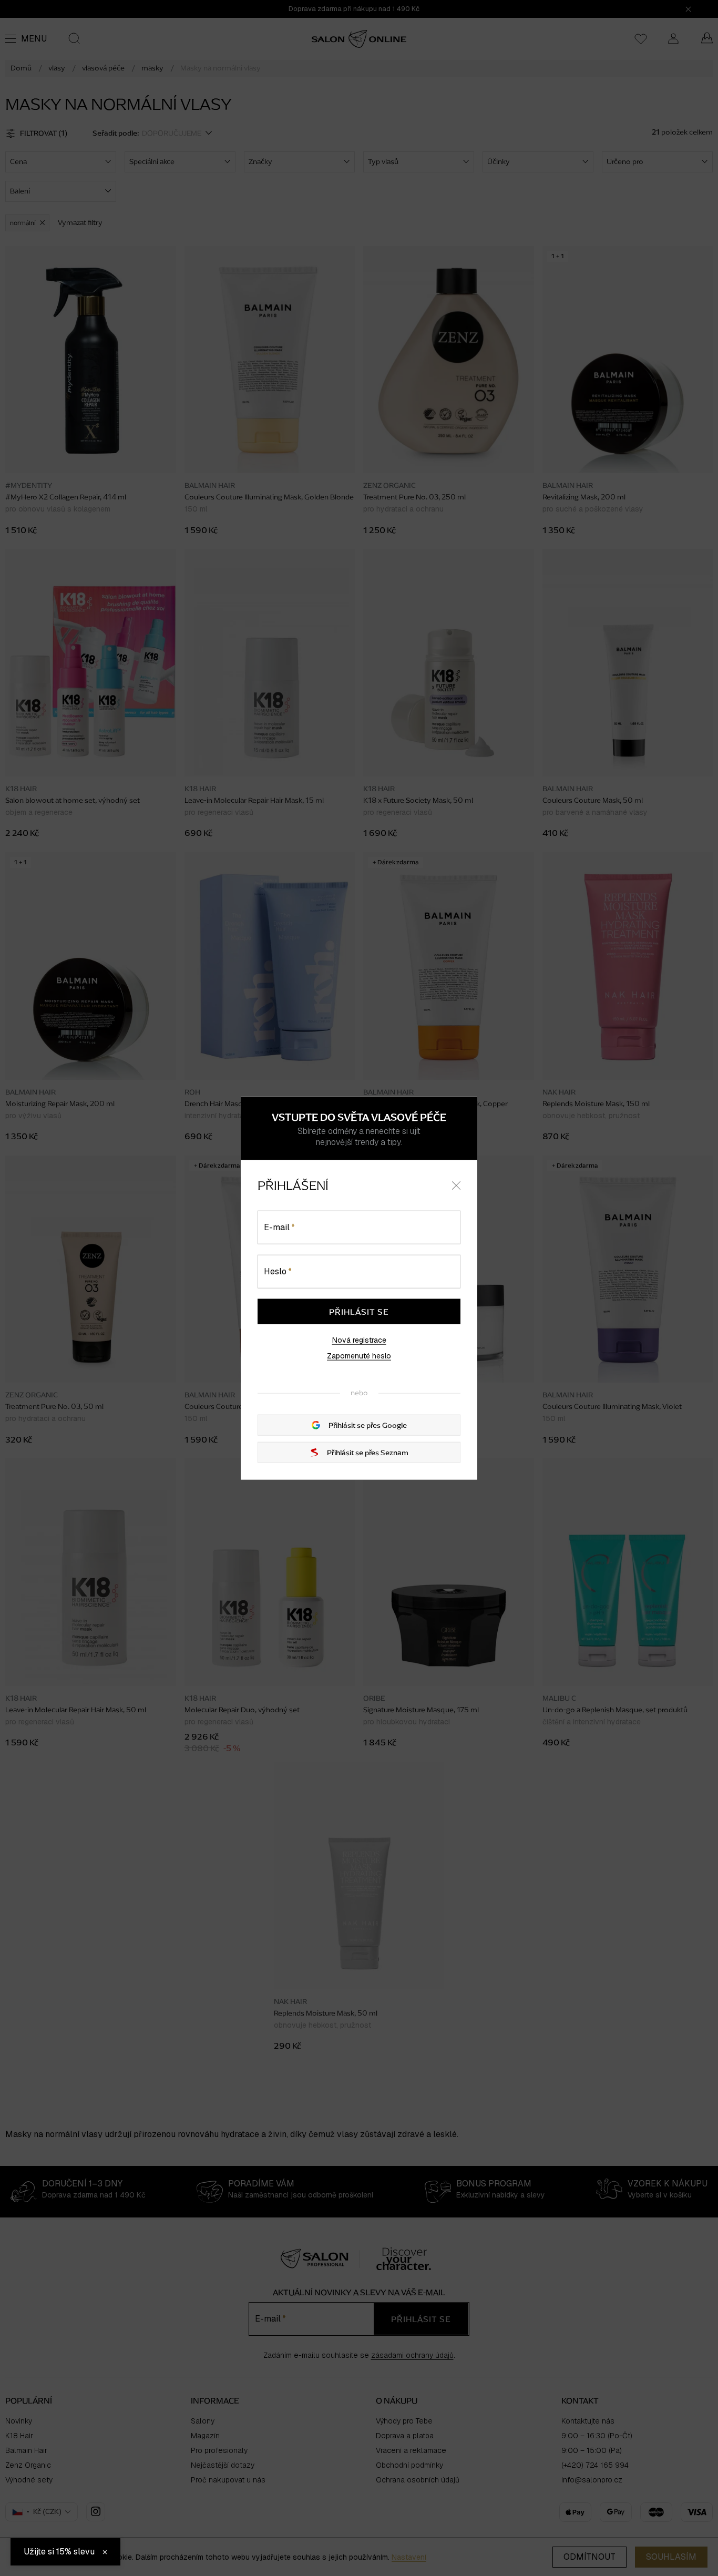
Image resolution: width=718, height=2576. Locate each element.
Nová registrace (359, 1340)
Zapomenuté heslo (359, 1356)
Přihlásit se (359, 1312)
